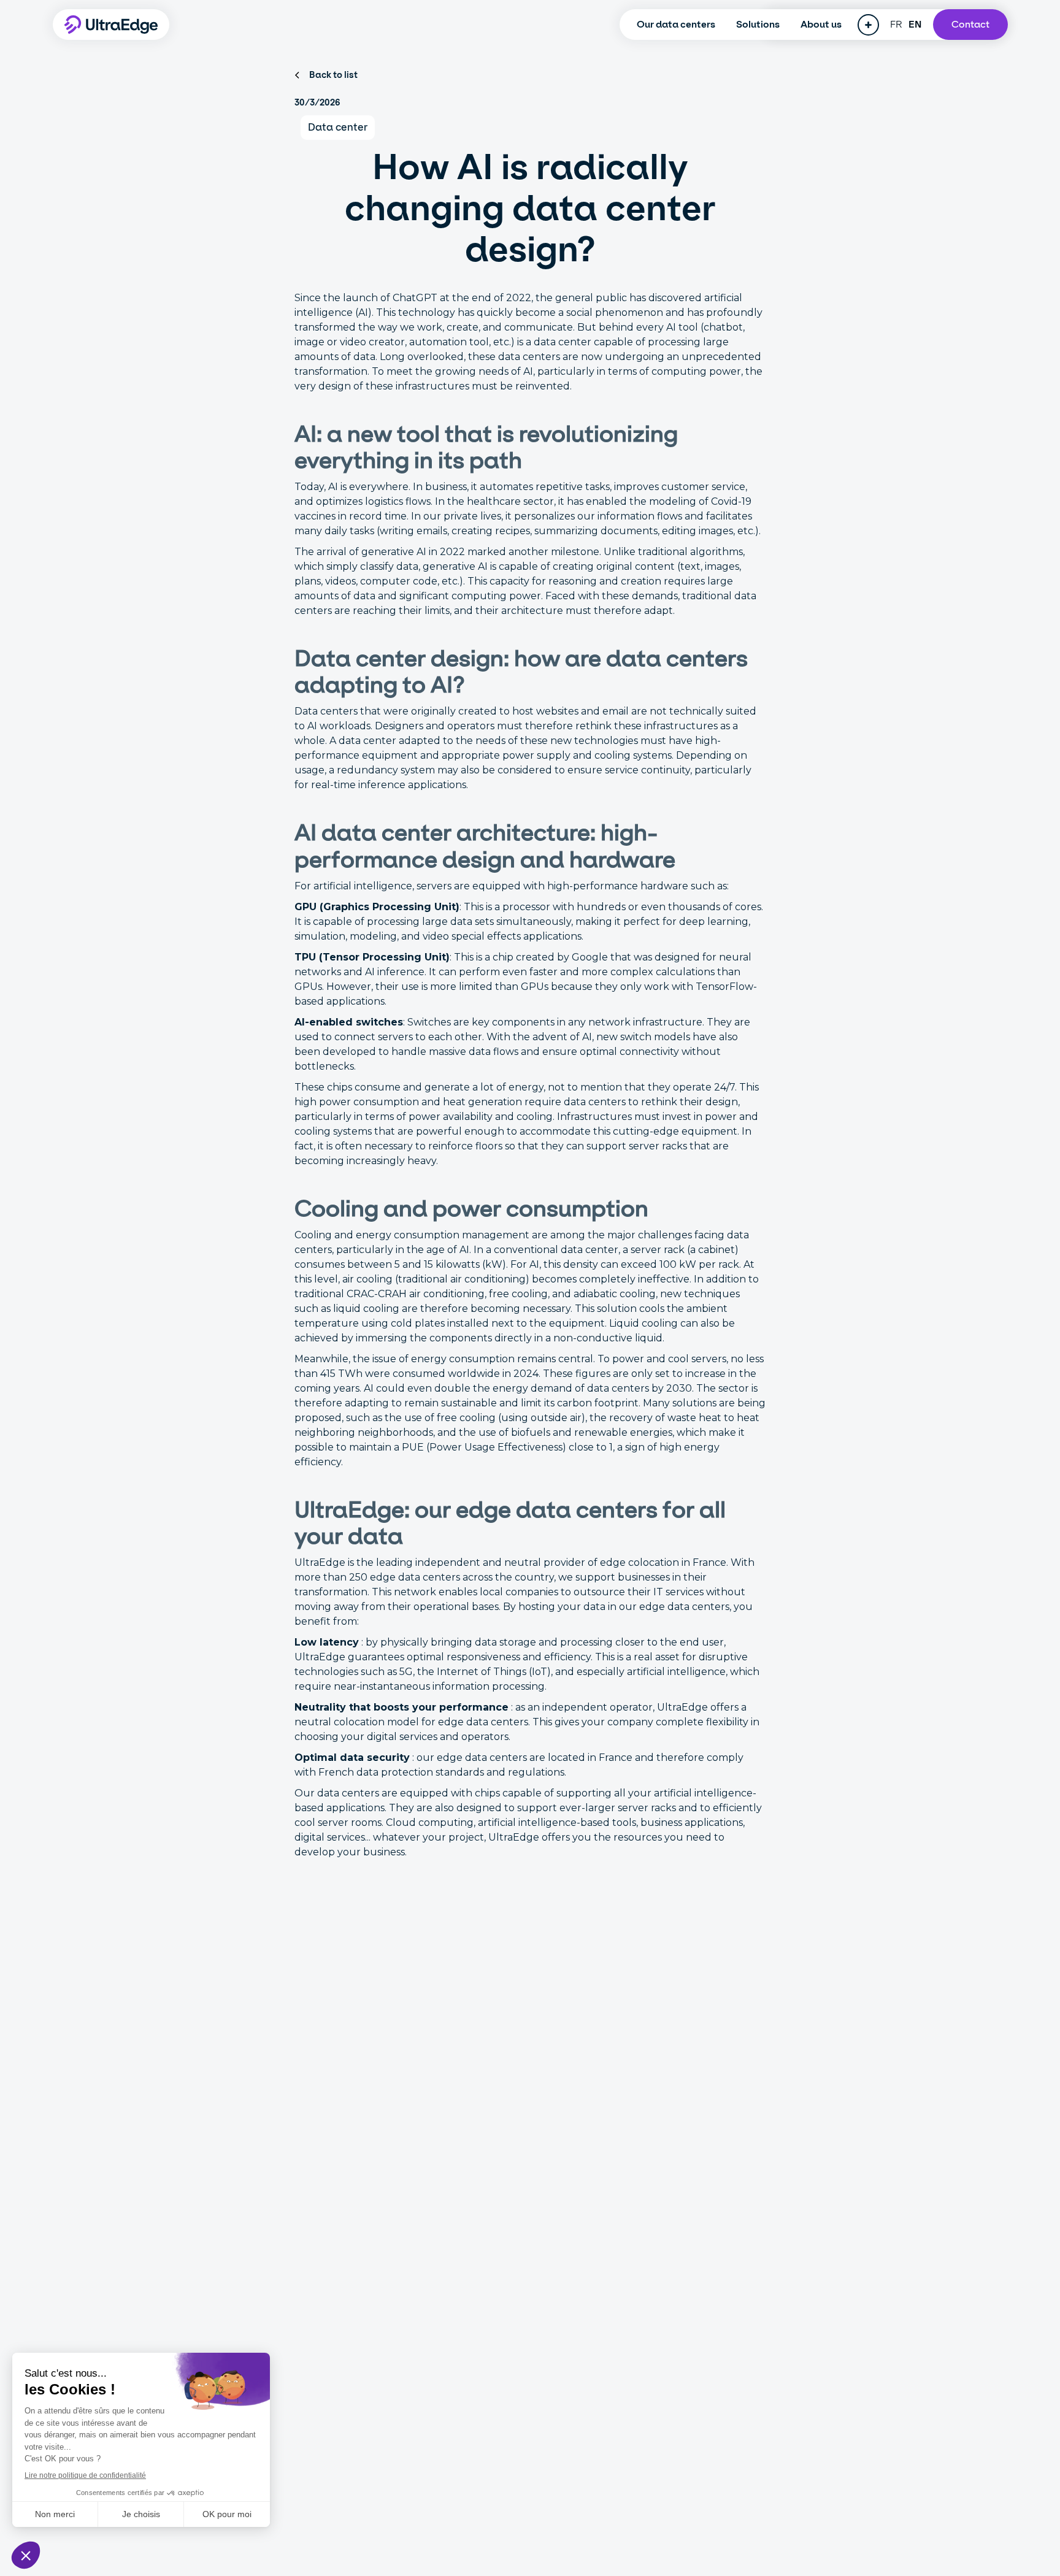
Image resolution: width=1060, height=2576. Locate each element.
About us (821, 24)
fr (897, 24)
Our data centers (676, 24)
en (915, 24)
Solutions (758, 24)
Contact (970, 24)
